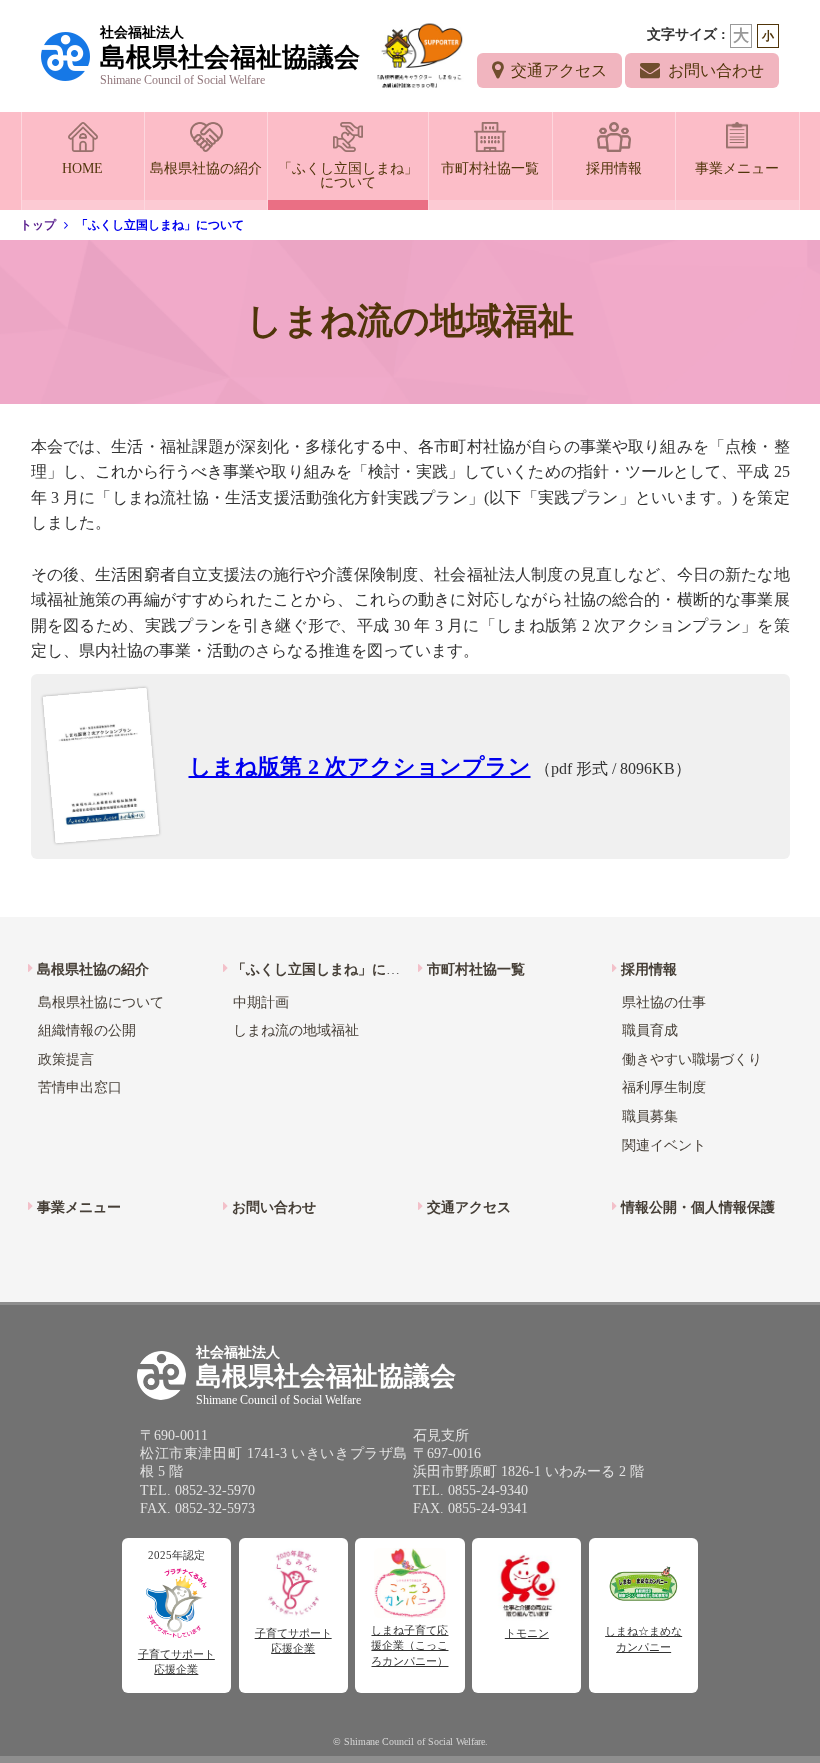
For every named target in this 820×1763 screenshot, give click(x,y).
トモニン (527, 1633)
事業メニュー (737, 168)
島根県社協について (101, 1002)
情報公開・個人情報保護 (698, 1207)
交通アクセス (559, 70)
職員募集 (650, 1116)
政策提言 (66, 1059)
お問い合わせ (716, 70)
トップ (38, 225)
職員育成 (650, 1030)
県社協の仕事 (664, 1002)
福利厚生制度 (664, 1087)
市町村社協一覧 (490, 168)
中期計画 (261, 1002)
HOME (82, 168)
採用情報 (614, 168)
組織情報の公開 (87, 1030)
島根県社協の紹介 (206, 168)
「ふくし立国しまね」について (348, 175)
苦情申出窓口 (80, 1087)
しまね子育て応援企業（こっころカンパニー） (409, 1645)
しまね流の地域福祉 (296, 1030)
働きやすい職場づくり (692, 1059)
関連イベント (664, 1145)
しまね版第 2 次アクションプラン (360, 766)
